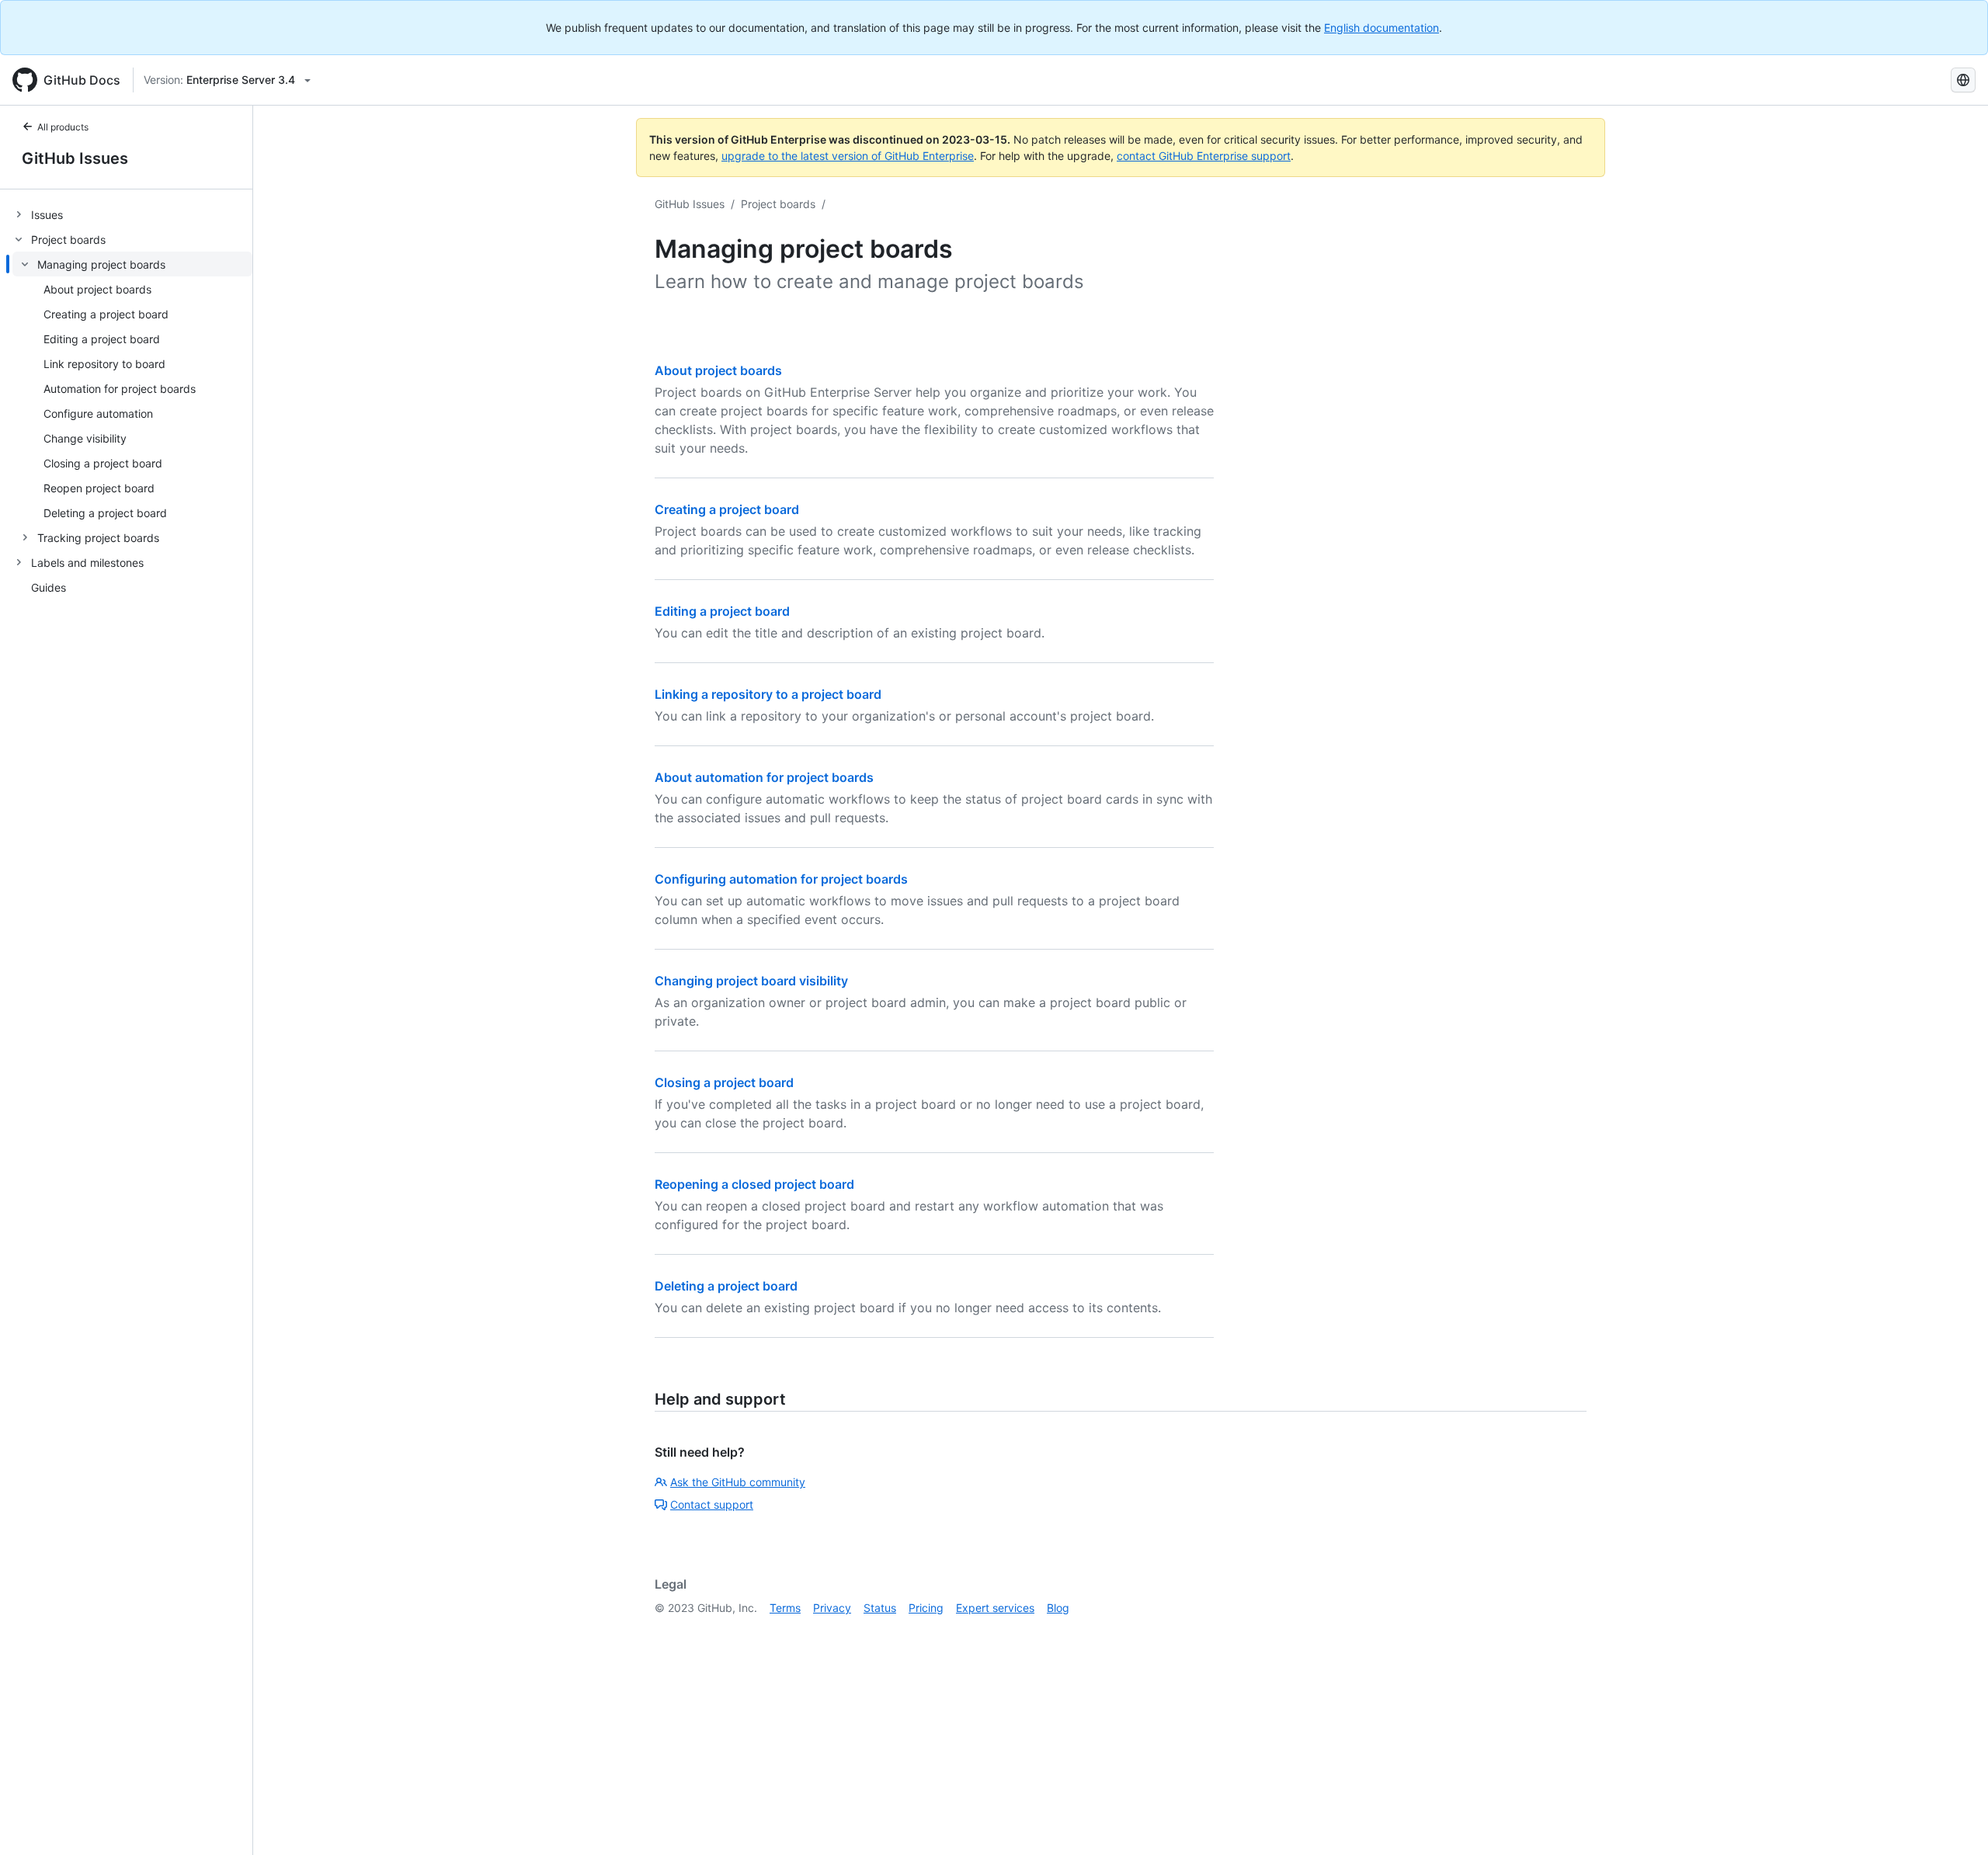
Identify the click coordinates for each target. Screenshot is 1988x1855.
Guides (49, 587)
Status (880, 1608)
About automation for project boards (764, 777)
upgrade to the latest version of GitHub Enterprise (848, 156)
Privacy (832, 1608)
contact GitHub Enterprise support (1204, 156)
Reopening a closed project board (754, 1184)
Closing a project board (724, 1082)
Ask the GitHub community (738, 1482)
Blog (1058, 1608)
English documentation (1382, 28)
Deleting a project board (726, 1286)
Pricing (926, 1608)
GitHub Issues (75, 158)
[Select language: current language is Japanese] (1963, 80)
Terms (785, 1608)
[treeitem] (132, 214)
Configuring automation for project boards (781, 879)
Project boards (778, 204)
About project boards (718, 370)
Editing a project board (722, 611)
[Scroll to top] (1954, 1821)
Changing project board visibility (751, 981)
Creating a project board (727, 509)
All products (63, 127)
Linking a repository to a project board (768, 694)
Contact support (712, 1504)
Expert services (995, 1608)
